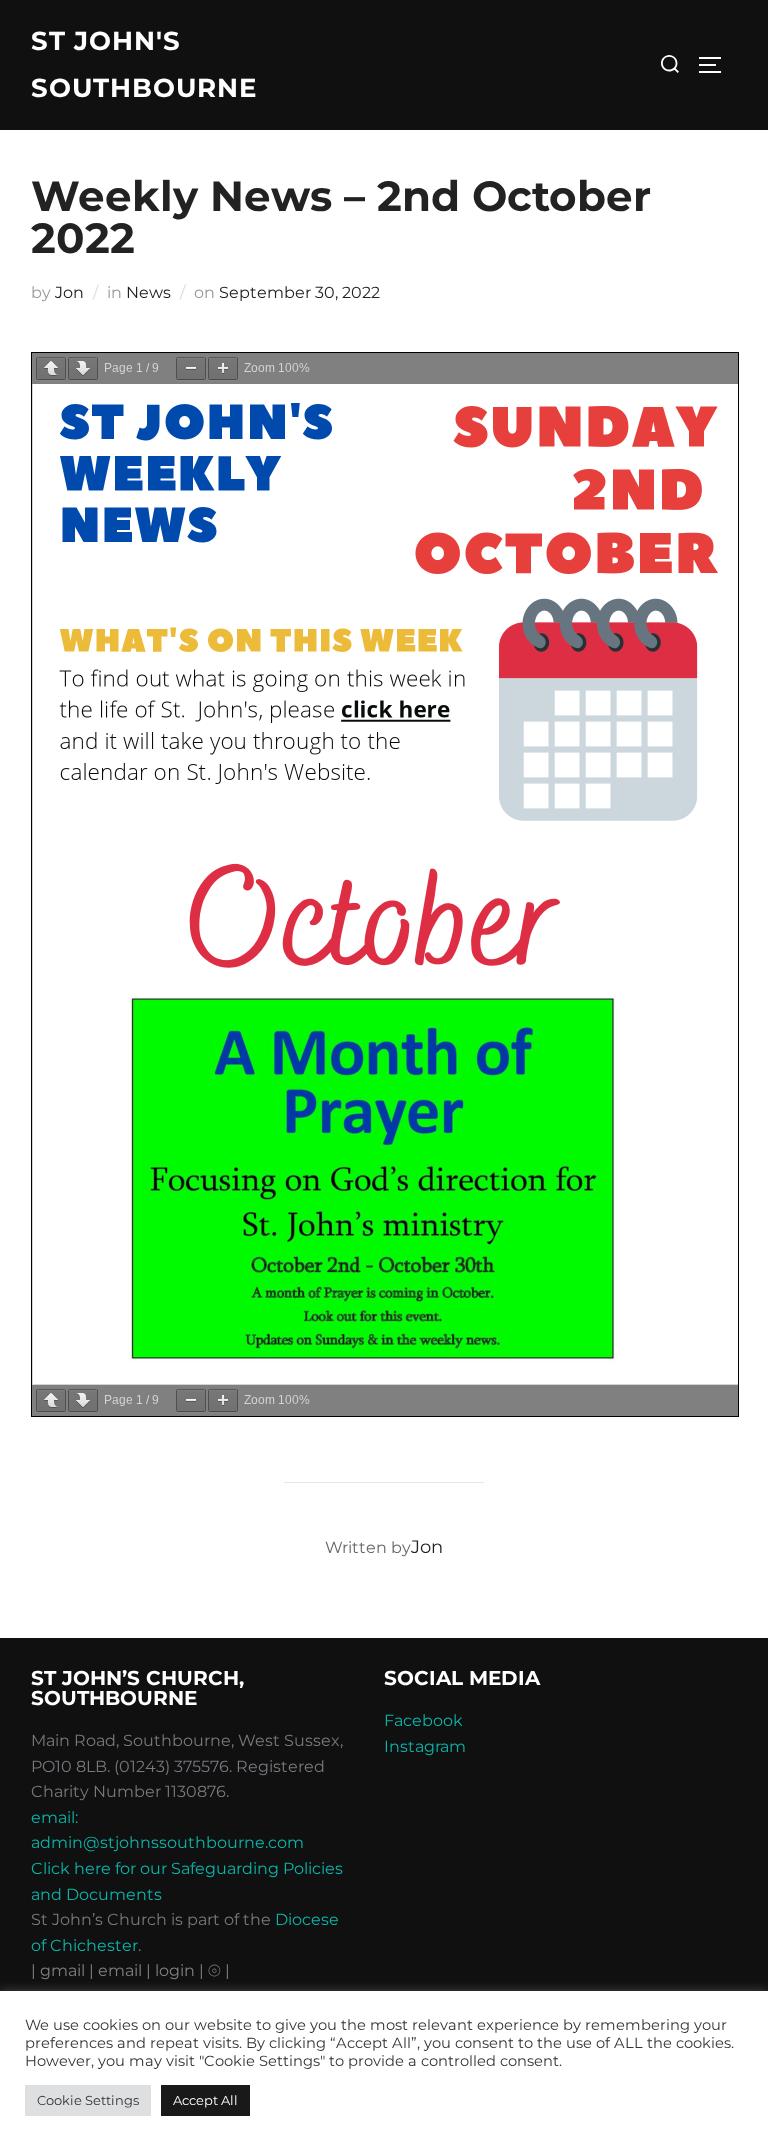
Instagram (425, 1746)
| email (117, 1970)
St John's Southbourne (144, 64)
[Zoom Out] (191, 368)
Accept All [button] (205, 2100)
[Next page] (83, 368)
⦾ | (219, 1970)
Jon (69, 292)
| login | (175, 1970)
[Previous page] (51, 368)
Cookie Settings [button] (88, 2100)
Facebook (423, 1720)
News (148, 292)
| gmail (60, 1970)
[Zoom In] (223, 368)
